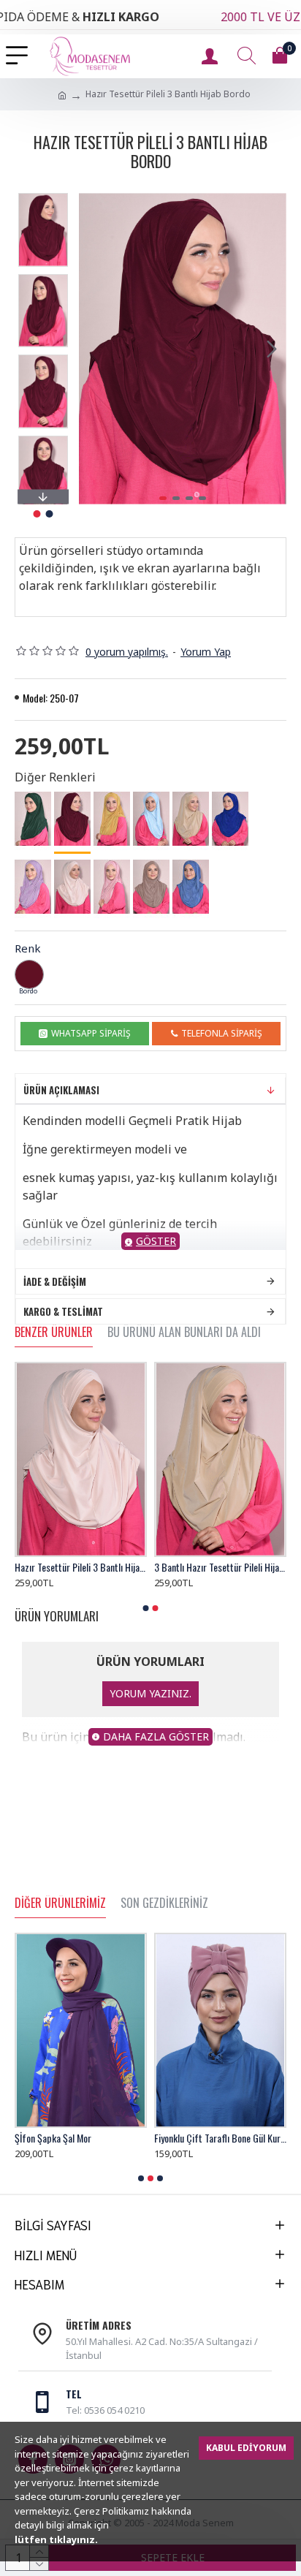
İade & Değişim (55, 1281)
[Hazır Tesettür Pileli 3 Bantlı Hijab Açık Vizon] (151, 887)
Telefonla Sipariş (222, 1033)
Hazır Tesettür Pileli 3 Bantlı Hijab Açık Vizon (81, 1567)
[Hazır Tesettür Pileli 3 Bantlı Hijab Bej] (72, 887)
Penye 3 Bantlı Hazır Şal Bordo (212, 2138)
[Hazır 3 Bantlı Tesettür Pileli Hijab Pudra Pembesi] (112, 887)
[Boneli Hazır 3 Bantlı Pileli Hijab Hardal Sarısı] (112, 819)
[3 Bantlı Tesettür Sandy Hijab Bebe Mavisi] (151, 819)
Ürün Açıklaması (61, 1090)
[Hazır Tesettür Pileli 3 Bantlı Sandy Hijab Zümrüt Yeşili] (33, 819)
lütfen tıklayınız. (56, 2539)
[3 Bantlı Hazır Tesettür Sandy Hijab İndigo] (191, 887)
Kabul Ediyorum (246, 2448)
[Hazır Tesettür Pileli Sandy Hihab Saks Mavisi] (230, 819)
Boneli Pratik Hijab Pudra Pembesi (80, 2138)
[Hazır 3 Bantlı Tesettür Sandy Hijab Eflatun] (33, 887)
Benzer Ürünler (54, 1333)
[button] (94, 349)
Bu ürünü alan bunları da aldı (184, 1333)
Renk (28, 948)
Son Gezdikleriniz (164, 1903)
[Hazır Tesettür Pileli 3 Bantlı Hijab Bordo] (72, 820)
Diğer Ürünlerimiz (60, 1903)
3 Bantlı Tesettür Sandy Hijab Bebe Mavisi (220, 1567)
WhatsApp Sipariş (91, 1033)
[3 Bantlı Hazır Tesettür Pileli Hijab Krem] (191, 819)
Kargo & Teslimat (63, 1311)
